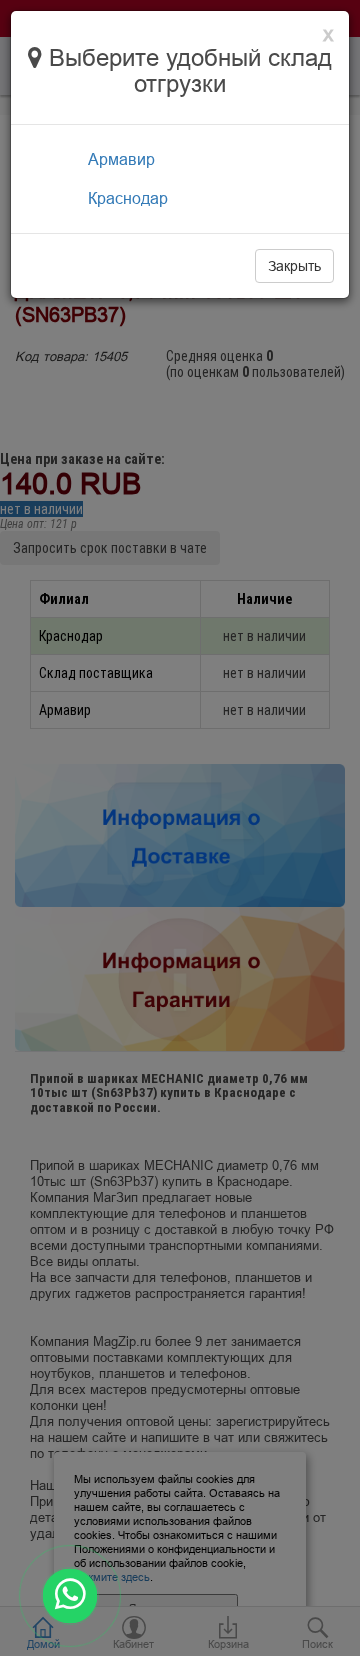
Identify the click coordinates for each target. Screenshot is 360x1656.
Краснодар (128, 198)
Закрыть (294, 266)
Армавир (121, 159)
